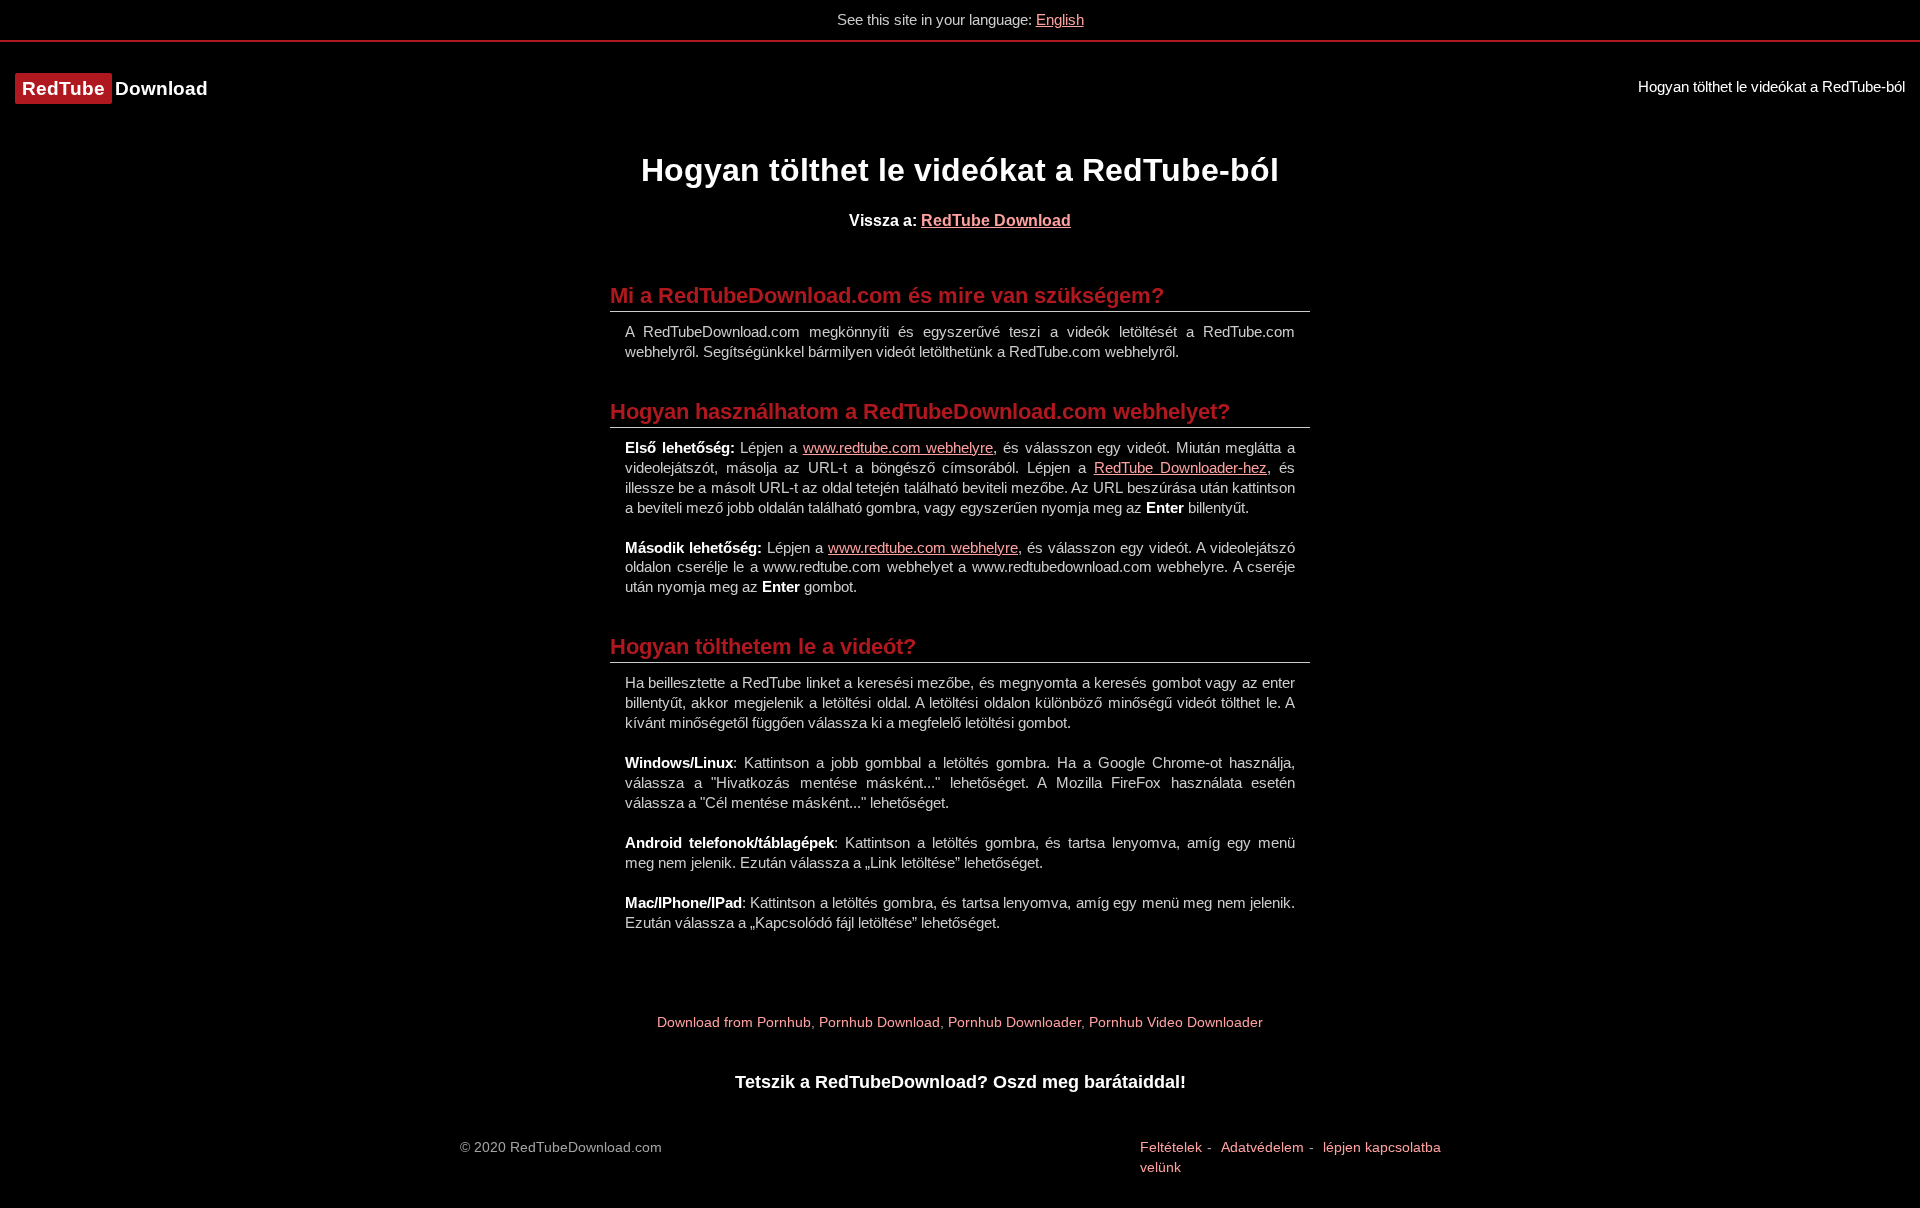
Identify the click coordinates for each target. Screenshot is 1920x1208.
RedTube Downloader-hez (1181, 467)
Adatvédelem (1262, 1147)
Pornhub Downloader (1014, 1022)
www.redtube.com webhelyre (898, 447)
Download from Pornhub (734, 1022)
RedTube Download (996, 220)
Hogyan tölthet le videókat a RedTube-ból (1771, 86)
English (1060, 19)
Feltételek (1171, 1147)
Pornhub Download (879, 1022)
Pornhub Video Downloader (1176, 1022)
